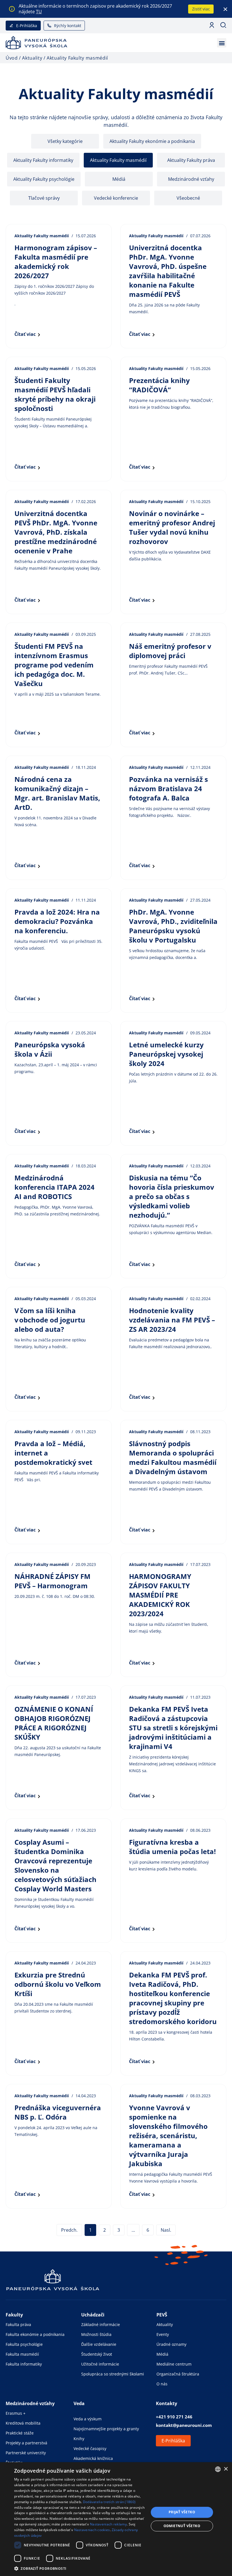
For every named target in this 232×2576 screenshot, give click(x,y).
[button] (222, 43)
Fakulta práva (18, 2324)
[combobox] (218, 2469)
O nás (162, 2384)
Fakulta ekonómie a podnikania (35, 2334)
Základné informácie (101, 2324)
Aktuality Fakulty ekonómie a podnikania (152, 141)
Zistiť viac (201, 9)
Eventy (163, 2334)
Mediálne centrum (174, 2364)
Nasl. (166, 2230)
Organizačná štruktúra (178, 2374)
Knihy (79, 2439)
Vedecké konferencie (116, 198)
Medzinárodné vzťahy (191, 179)
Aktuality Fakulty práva (191, 160)
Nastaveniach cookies (92, 2530)
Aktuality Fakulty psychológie (44, 179)
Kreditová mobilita (23, 2423)
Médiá (119, 179)
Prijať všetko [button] (182, 2512)
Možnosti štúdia (96, 2334)
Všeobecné (188, 198)
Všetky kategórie (65, 141)
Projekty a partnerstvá (26, 2443)
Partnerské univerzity (26, 2453)
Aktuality (165, 2324)
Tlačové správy (44, 198)
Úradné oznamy (171, 2344)
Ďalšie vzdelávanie (99, 2344)
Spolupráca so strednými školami (113, 2374)
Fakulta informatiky (24, 2364)
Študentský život (97, 2354)
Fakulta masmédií (22, 2354)
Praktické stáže (20, 2433)
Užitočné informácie (100, 2364)
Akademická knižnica (93, 2458)
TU (39, 12)
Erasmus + (16, 2413)
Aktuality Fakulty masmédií (118, 160)
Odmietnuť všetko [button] (182, 2526)
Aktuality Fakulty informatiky (43, 160)
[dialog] (116, 2519)
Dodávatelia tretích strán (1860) (109, 2502)
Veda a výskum (88, 2419)
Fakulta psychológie (24, 2344)
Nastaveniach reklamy (108, 2524)
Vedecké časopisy (90, 2448)
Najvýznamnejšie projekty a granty (106, 2429)
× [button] (226, 2469)
